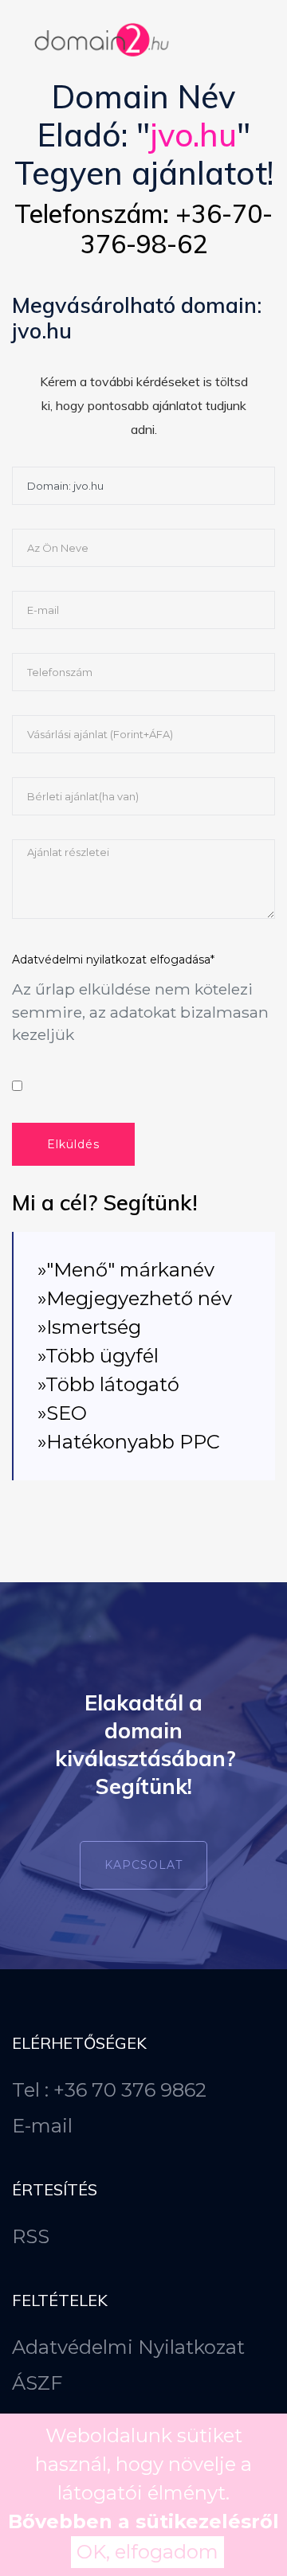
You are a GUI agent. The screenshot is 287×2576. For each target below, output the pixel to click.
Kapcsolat (143, 1865)
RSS (31, 2236)
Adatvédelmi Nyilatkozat (128, 2347)
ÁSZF (37, 2383)
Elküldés (73, 1144)
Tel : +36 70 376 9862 (109, 2090)
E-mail (42, 2126)
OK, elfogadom (147, 2552)
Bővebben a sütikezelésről (143, 2521)
